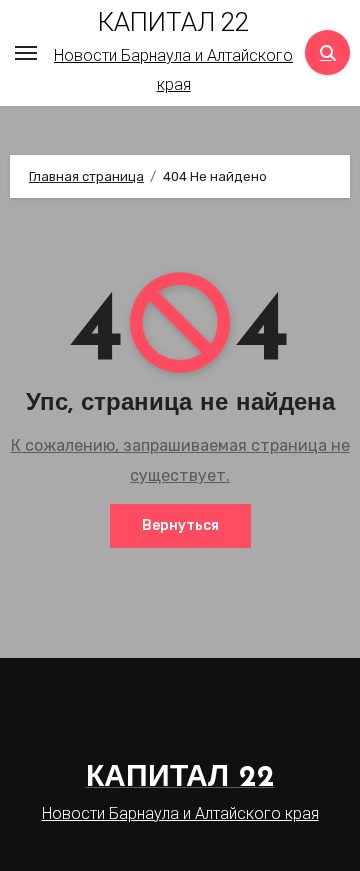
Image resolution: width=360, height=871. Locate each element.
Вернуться (180, 525)
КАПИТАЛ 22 (173, 22)
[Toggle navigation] (26, 53)
